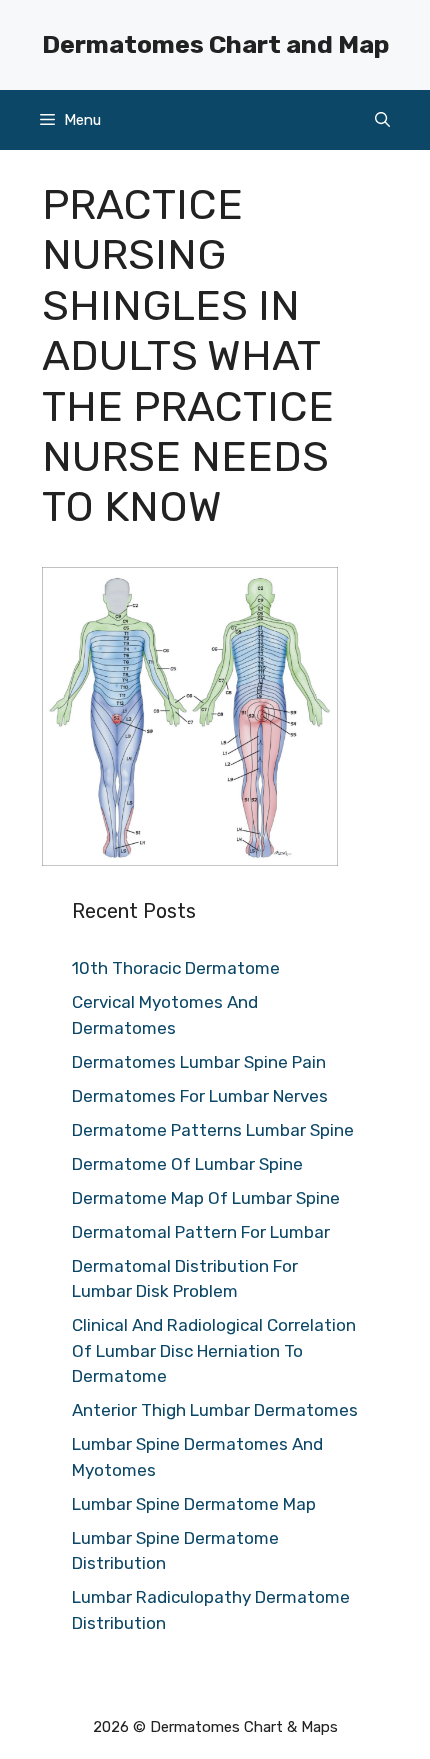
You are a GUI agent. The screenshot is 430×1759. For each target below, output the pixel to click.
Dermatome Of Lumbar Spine (187, 1164)
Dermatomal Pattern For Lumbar (201, 1232)
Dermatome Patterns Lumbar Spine (213, 1130)
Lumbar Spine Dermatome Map (194, 1504)
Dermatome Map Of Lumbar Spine (206, 1198)
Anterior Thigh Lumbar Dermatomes (215, 1410)
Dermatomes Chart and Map (215, 44)
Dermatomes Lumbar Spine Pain (199, 1062)
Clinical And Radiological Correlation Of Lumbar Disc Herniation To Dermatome (214, 1350)
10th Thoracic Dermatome (176, 968)
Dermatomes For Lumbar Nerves (200, 1096)
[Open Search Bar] (382, 120)
